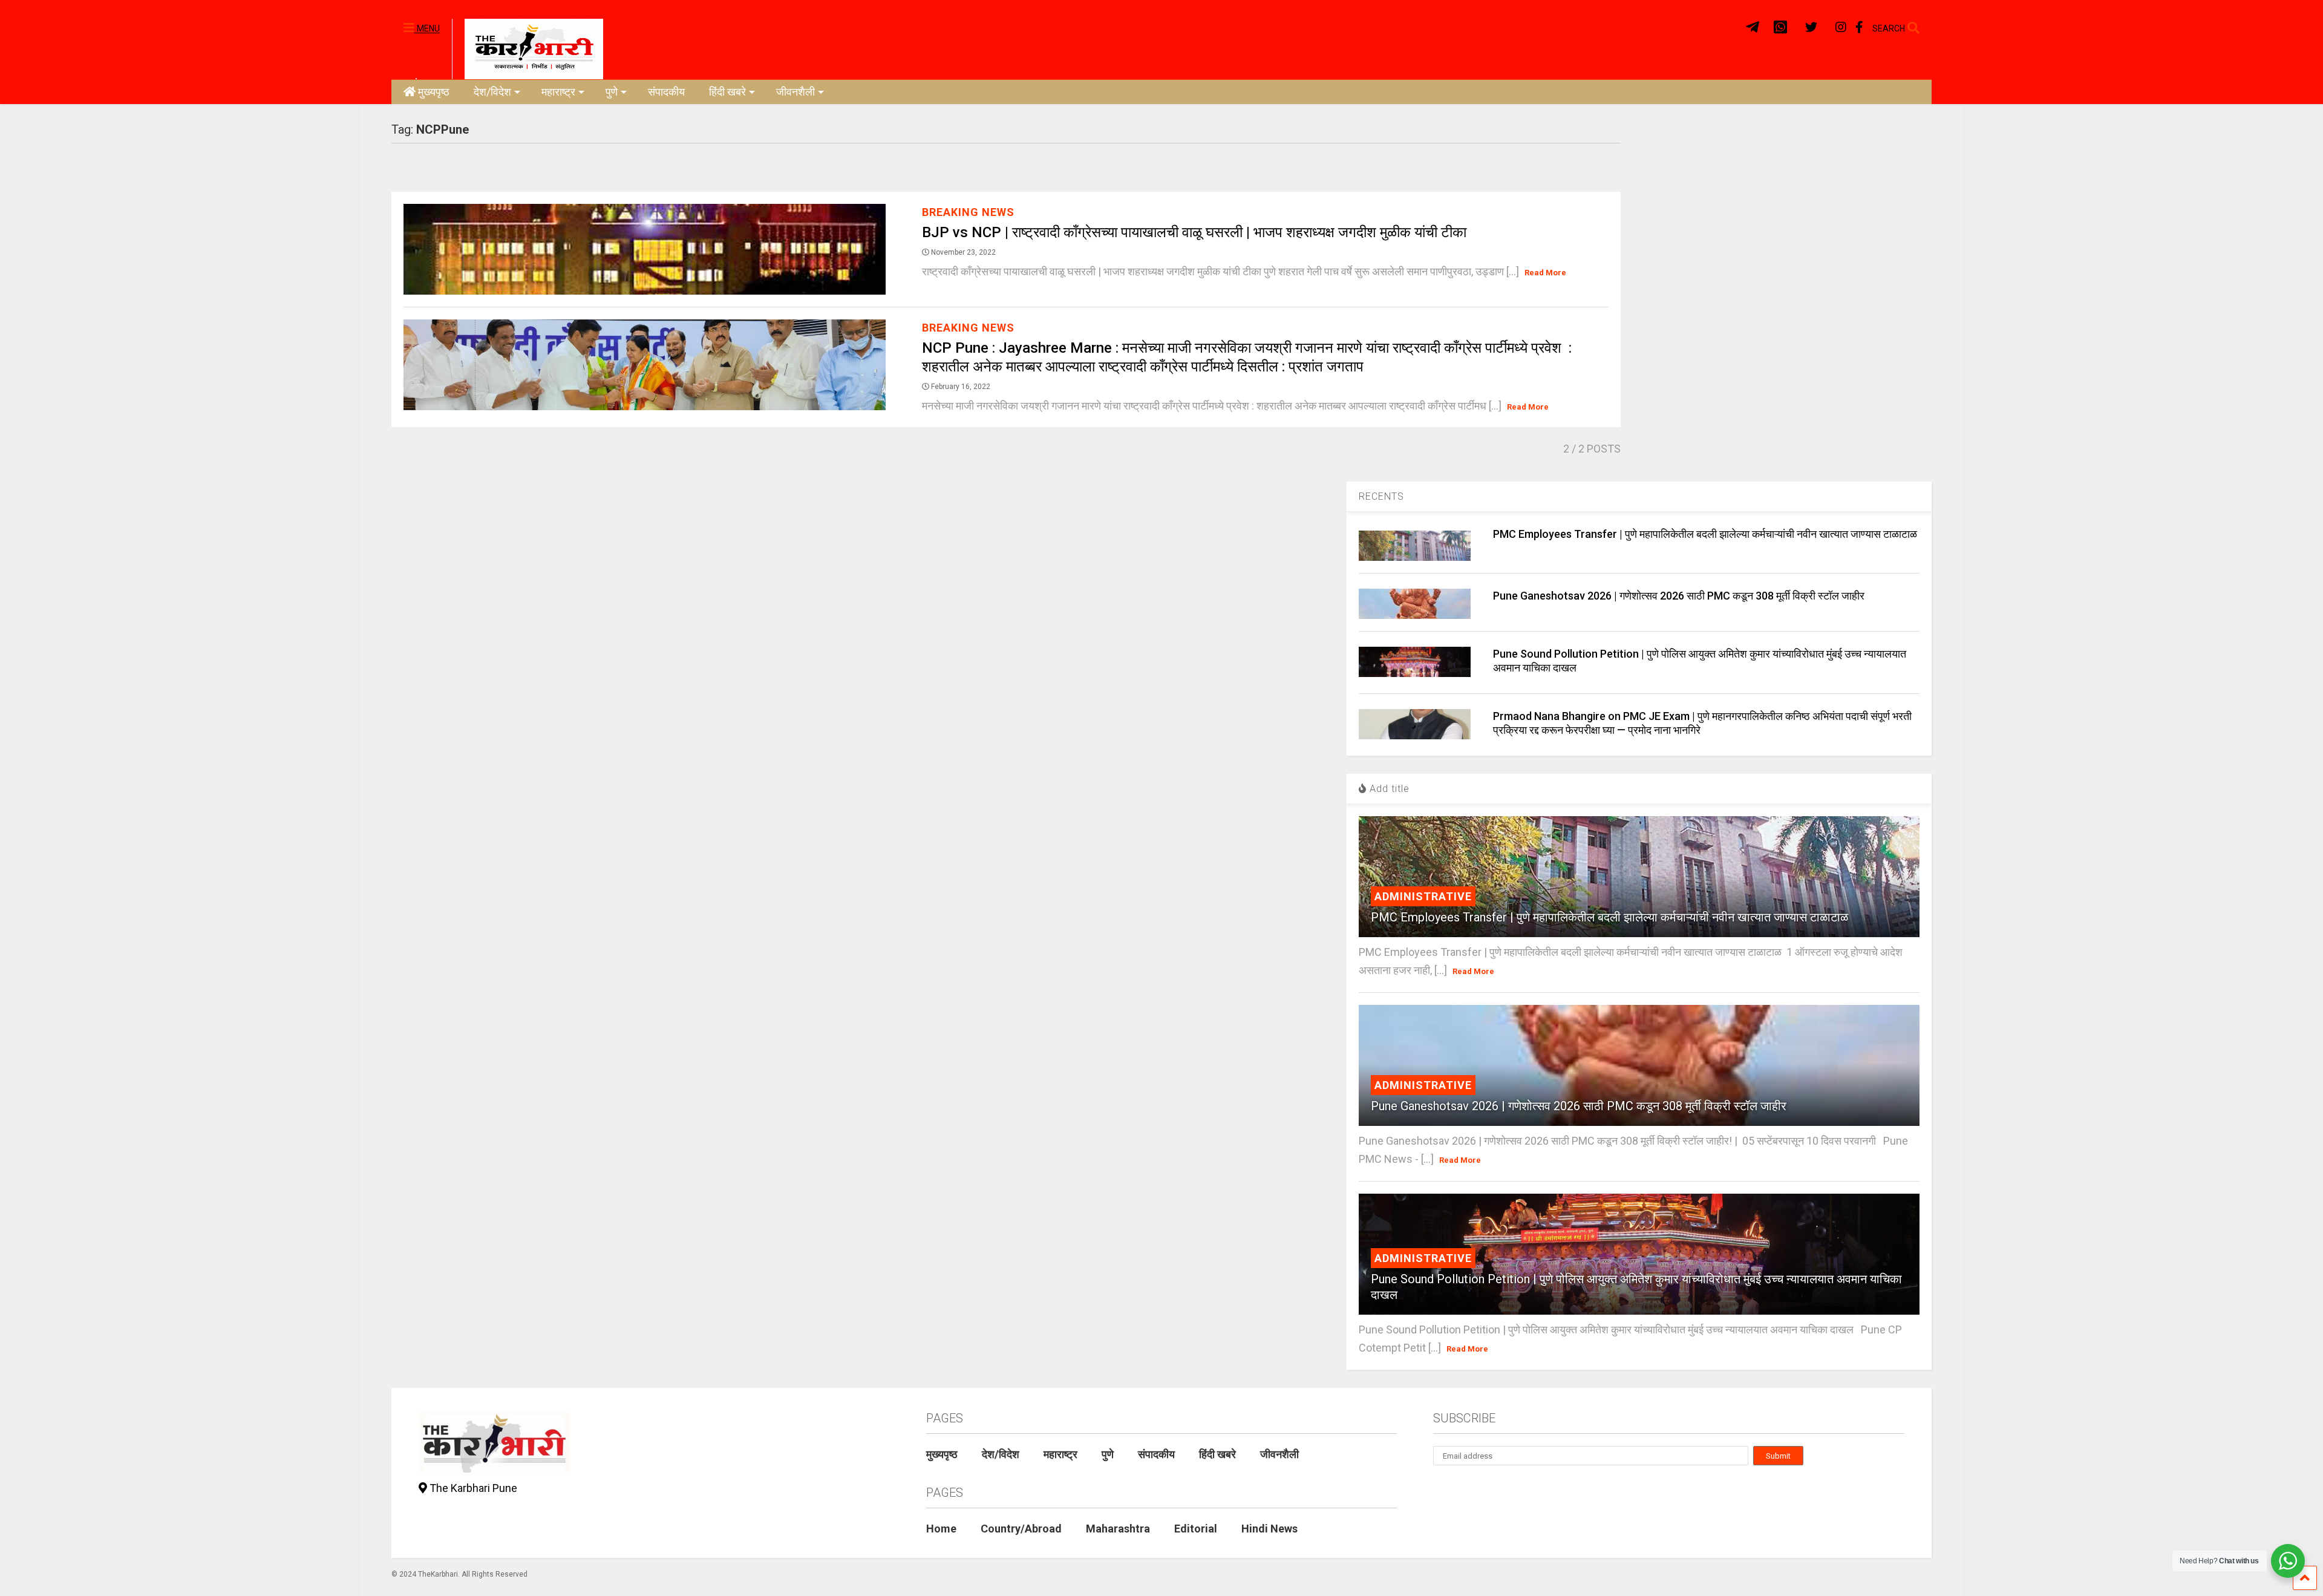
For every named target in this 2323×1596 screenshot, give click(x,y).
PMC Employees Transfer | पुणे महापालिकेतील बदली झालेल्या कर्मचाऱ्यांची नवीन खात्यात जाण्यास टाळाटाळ (1705, 534)
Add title (1388, 789)
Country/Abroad (1021, 1529)
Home (941, 1529)
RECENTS (1381, 496)
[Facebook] (1859, 28)
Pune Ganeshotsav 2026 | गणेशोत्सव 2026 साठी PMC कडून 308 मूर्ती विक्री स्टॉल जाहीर (1679, 596)
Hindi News (1269, 1529)
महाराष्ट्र (558, 92)
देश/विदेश (492, 92)
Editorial (1196, 1529)
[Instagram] (1841, 28)
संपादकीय (666, 92)
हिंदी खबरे (727, 92)
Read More (1545, 273)
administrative (1423, 896)
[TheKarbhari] (528, 48)
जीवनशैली (796, 92)
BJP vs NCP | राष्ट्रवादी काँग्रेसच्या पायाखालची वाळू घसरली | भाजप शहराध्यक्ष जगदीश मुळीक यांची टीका (1194, 232)
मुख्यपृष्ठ (434, 92)
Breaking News (968, 212)
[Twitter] (1811, 28)
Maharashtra (1118, 1529)
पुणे (612, 92)
